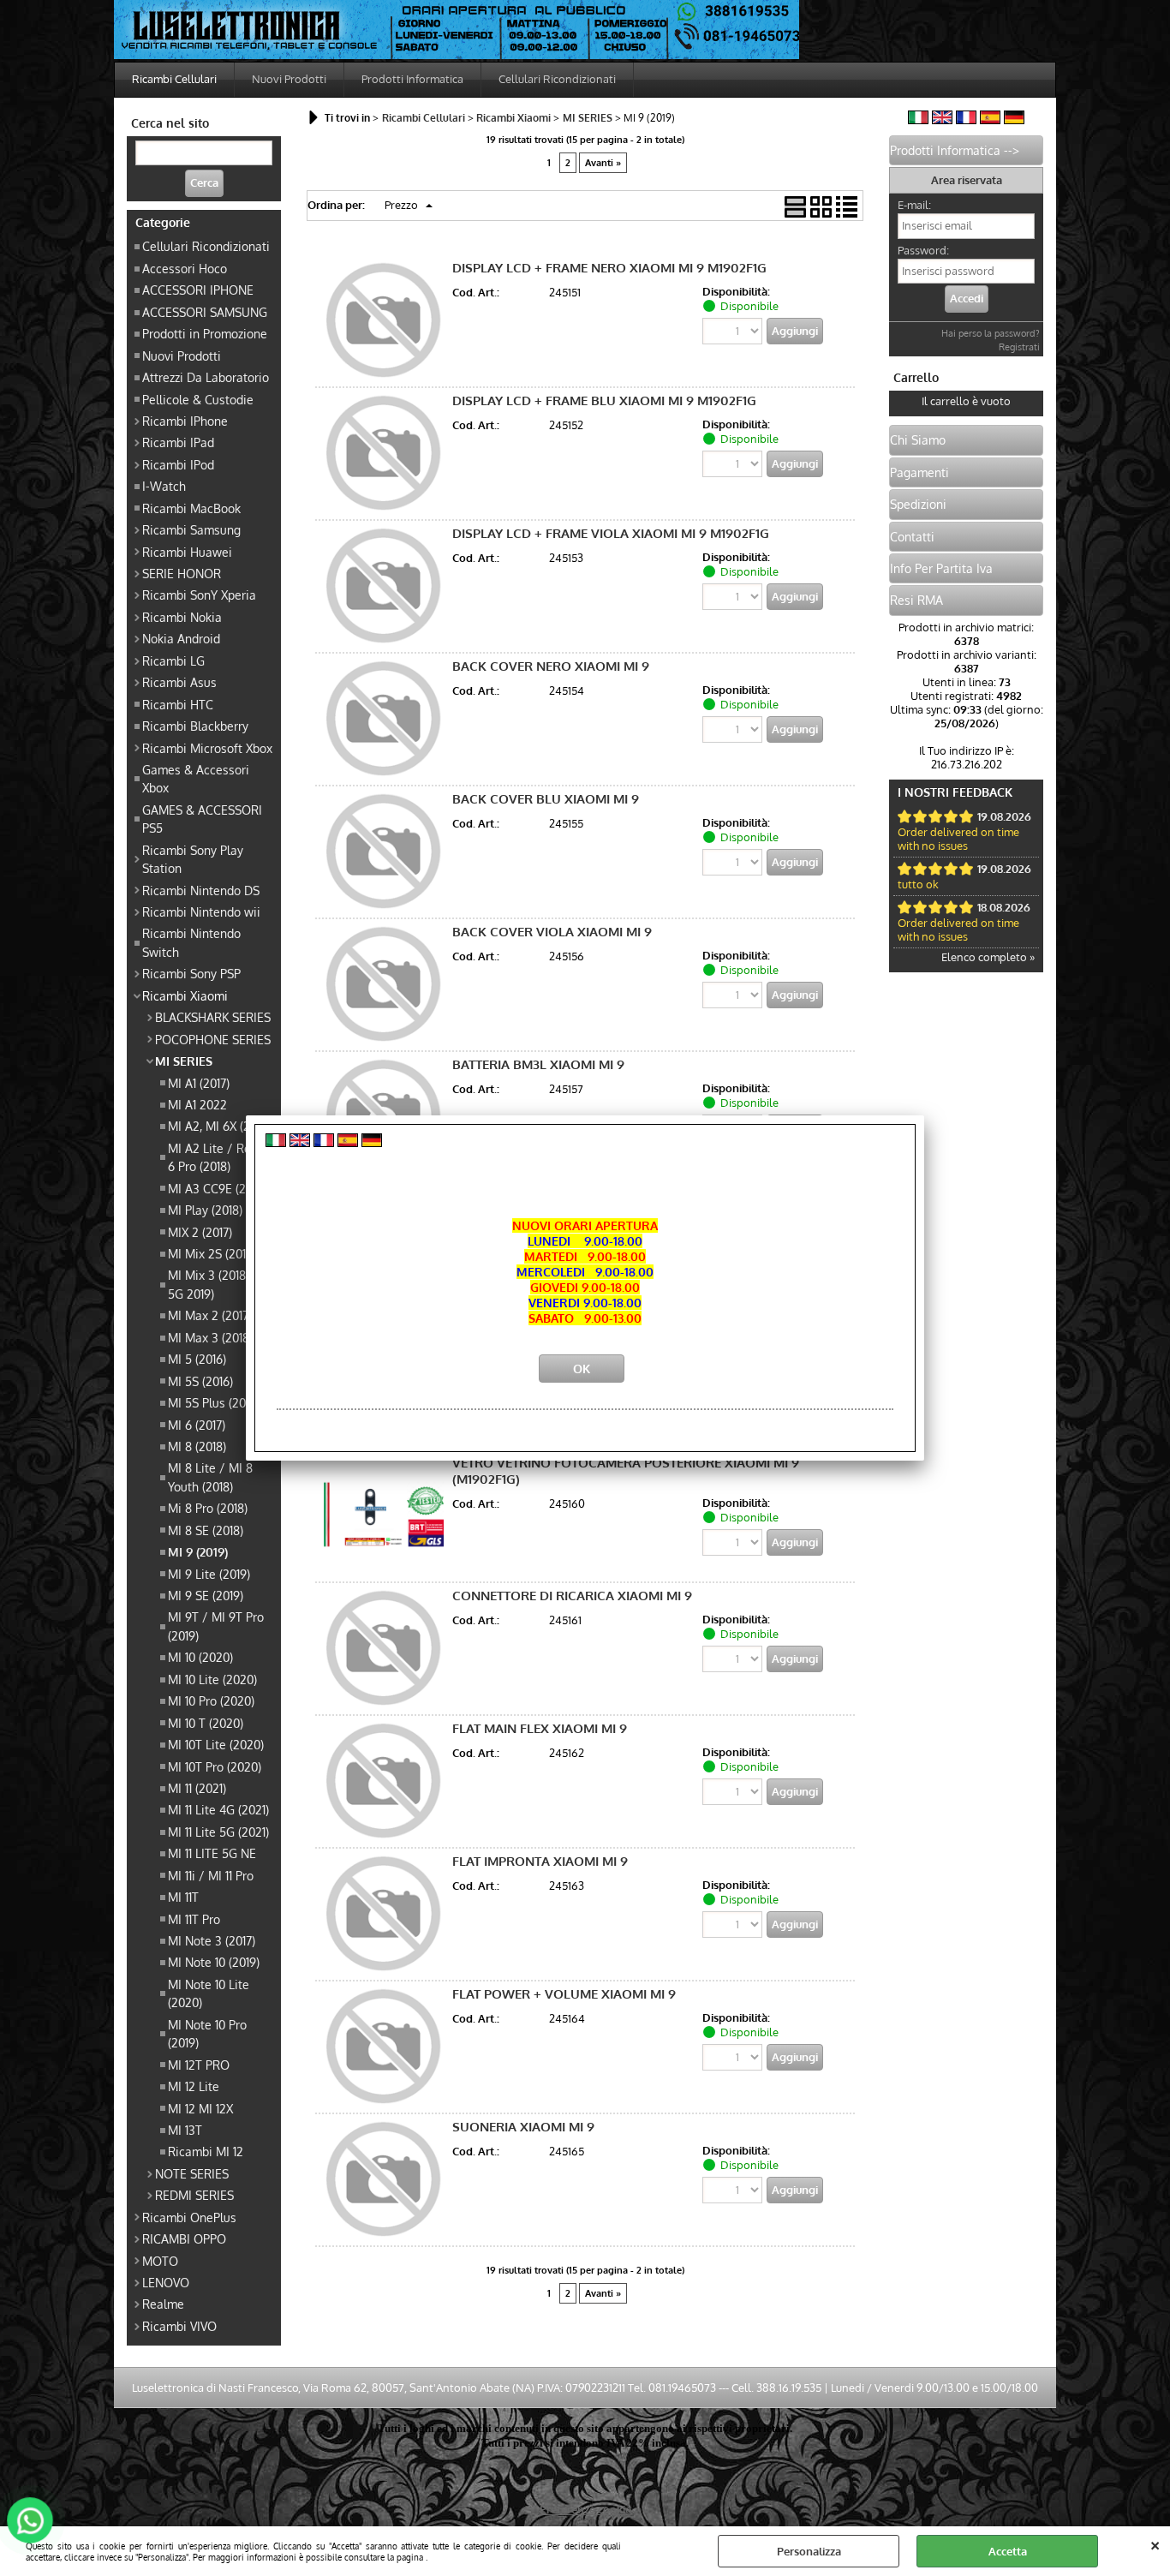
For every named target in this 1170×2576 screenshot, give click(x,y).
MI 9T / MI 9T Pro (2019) (216, 1626)
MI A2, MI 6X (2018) (219, 1126)
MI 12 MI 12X (200, 2108)
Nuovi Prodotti (289, 79)
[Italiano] (918, 120)
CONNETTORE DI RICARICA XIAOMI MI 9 (572, 1596)
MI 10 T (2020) (206, 1723)
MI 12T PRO (199, 2065)
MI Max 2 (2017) (210, 1315)
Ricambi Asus (179, 682)
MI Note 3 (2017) (212, 1940)
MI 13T (185, 2130)
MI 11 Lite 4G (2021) (218, 1809)
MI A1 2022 (197, 1104)
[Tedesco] (1014, 120)
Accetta (1008, 2551)
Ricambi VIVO (179, 2326)
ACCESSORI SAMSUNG (205, 312)
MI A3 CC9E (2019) (217, 1188)
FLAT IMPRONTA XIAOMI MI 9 (540, 1861)
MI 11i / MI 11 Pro (211, 1875)
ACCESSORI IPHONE (198, 290)
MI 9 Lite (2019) (209, 1574)
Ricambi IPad (178, 442)
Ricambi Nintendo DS (201, 890)
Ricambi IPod (178, 464)
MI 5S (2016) (200, 1381)
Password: (923, 250)
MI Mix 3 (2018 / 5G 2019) (212, 1284)
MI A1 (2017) (199, 1083)
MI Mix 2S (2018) (212, 1253)
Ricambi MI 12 (206, 2151)
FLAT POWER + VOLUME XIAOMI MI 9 (564, 1994)
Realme (163, 2304)
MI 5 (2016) (197, 1359)
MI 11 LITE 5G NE (212, 1853)
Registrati (1019, 347)
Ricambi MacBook (191, 508)
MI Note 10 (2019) (214, 1962)
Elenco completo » (988, 957)
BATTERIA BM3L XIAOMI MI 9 (538, 1064)
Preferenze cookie (585, 2509)
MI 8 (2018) (197, 1446)
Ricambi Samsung (191, 529)
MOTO (160, 2261)
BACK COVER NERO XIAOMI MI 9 (551, 666)
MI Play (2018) (205, 1210)
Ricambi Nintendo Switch (191, 942)
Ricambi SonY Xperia (199, 595)
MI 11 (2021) (197, 1788)
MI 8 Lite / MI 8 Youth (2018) (210, 1476)
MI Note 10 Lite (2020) (209, 1993)
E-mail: (914, 205)
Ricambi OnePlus (189, 2217)
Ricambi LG (173, 660)
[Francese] (966, 120)
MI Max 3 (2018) (210, 1337)
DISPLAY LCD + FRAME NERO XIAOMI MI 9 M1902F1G (609, 268)
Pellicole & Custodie (198, 399)
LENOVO (166, 2282)
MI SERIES (184, 1061)
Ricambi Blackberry (195, 726)
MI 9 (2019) (198, 1551)
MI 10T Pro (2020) (215, 1766)
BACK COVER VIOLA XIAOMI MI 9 (552, 932)
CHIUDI (1155, 2543)
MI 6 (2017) (197, 1425)
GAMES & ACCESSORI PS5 (202, 819)
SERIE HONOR (182, 573)
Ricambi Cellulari (174, 79)
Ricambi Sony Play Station (193, 859)
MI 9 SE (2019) (206, 1595)
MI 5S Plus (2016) (214, 1402)
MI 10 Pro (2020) (211, 1700)
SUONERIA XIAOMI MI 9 (523, 2127)
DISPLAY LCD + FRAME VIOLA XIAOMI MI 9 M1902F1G (611, 533)
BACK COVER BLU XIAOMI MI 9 (546, 799)
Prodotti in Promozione (205, 333)
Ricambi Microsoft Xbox (207, 748)
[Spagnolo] (990, 120)
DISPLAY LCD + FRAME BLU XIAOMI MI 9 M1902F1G (604, 400)
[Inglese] (942, 120)
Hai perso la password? (991, 333)
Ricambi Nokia (182, 617)
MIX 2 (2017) (200, 1232)
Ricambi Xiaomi (185, 995)
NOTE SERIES (192, 2173)
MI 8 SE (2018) (206, 1530)
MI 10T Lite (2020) (216, 1744)
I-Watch (164, 486)
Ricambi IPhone (185, 421)
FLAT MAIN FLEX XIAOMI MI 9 (540, 1728)
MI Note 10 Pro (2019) (207, 2033)
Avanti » (603, 163)
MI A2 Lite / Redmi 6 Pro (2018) (220, 1157)
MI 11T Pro (194, 1919)
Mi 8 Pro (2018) (208, 1508)
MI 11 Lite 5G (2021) (218, 1832)
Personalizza (809, 2551)
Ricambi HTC (178, 704)
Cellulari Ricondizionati (557, 79)
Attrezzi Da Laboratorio (206, 377)
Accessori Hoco (185, 268)
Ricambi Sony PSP (191, 973)
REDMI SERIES (194, 2195)
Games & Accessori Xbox (196, 778)
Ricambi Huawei (187, 552)
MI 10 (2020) (200, 1657)
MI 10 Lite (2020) (212, 1679)
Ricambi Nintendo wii (201, 911)
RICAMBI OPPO (184, 2238)
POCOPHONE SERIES (213, 1039)
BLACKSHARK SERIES (213, 1017)
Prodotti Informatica (412, 79)
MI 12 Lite (194, 2086)
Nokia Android (181, 638)
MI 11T (183, 1897)
